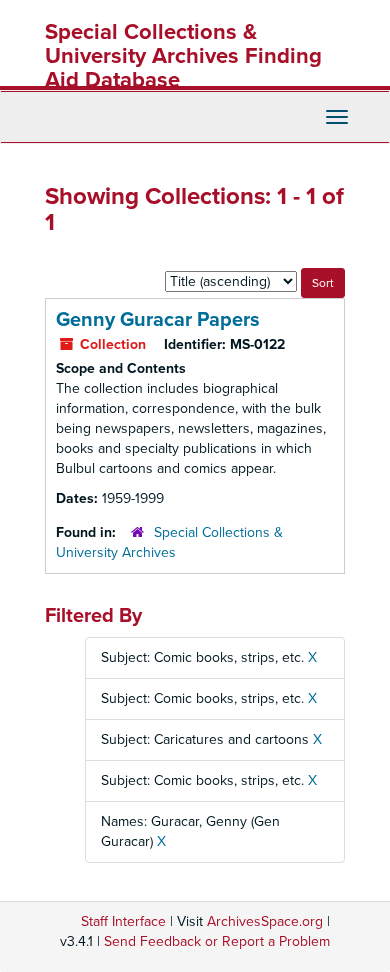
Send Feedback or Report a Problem (217, 941)
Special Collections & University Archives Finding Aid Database (183, 56)
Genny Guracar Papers (158, 320)
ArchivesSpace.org (265, 921)
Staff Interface (123, 921)
